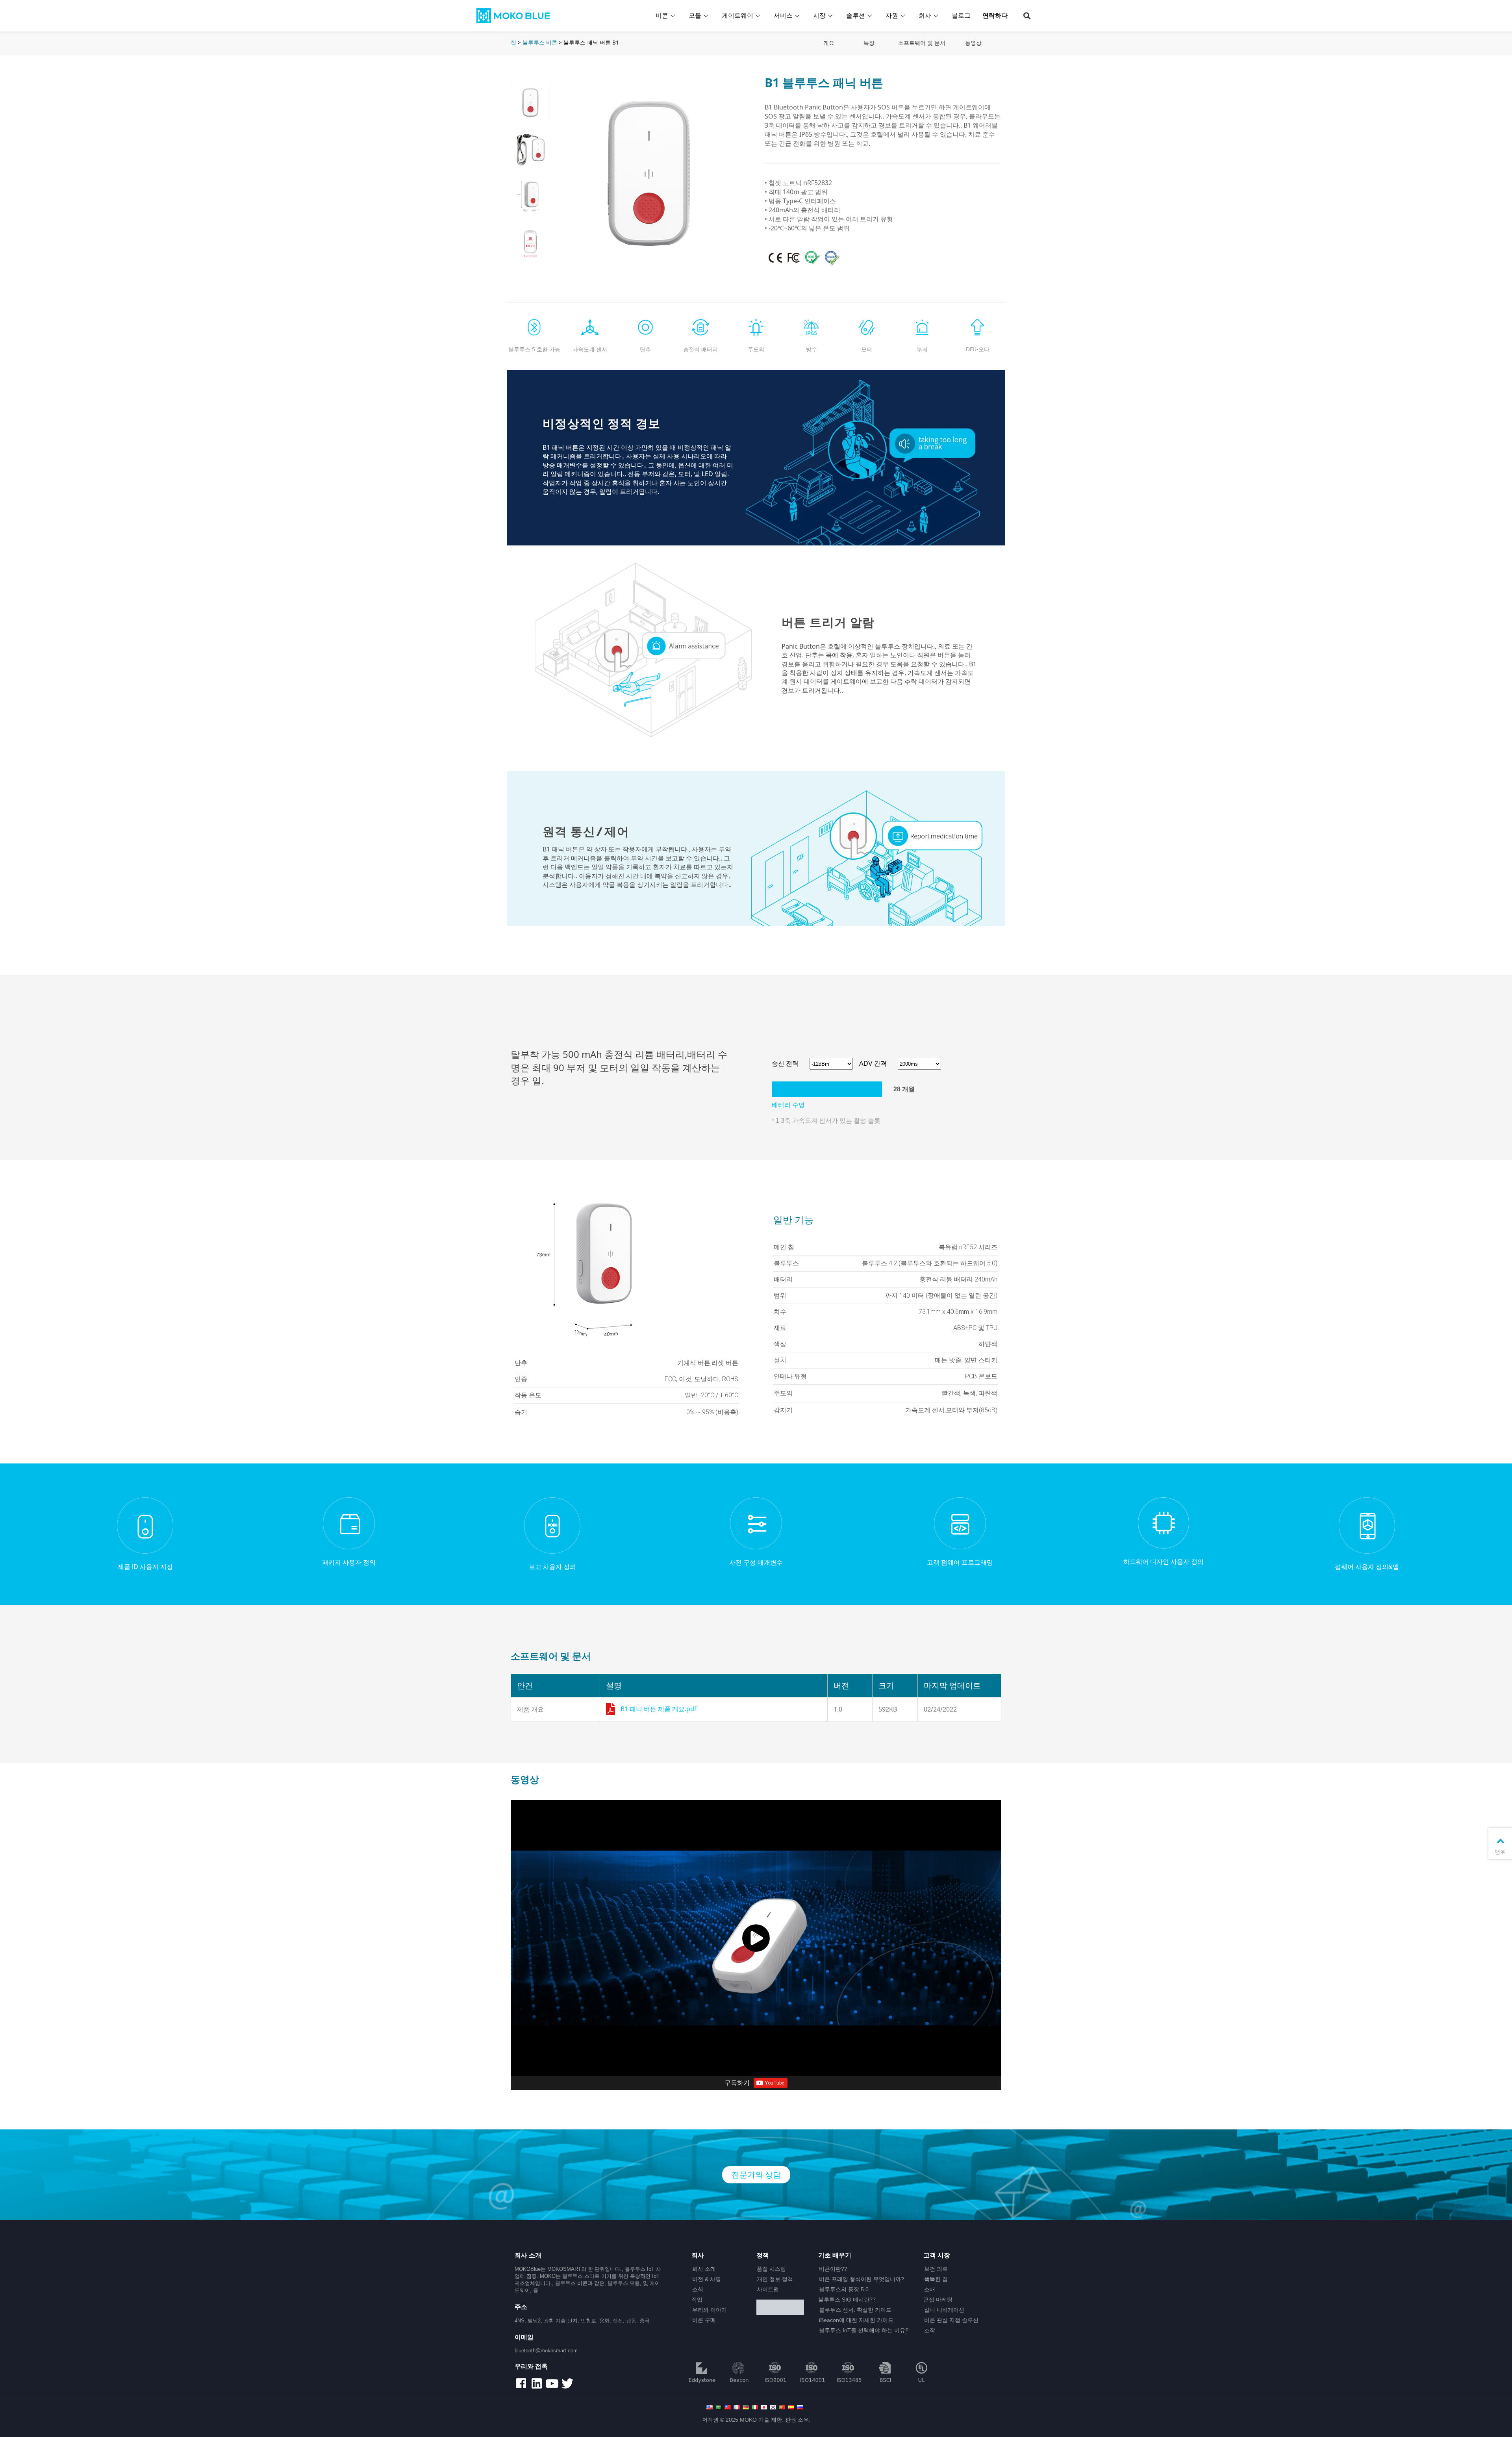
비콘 (662, 16)
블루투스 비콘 (540, 42)
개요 (829, 43)
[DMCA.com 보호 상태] (784, 2308)
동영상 (973, 43)
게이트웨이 (737, 16)
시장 (819, 16)
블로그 (961, 16)
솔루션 (856, 16)
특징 (869, 43)
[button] (1027, 16)
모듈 (695, 16)
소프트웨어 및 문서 (922, 43)
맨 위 (1500, 1852)
